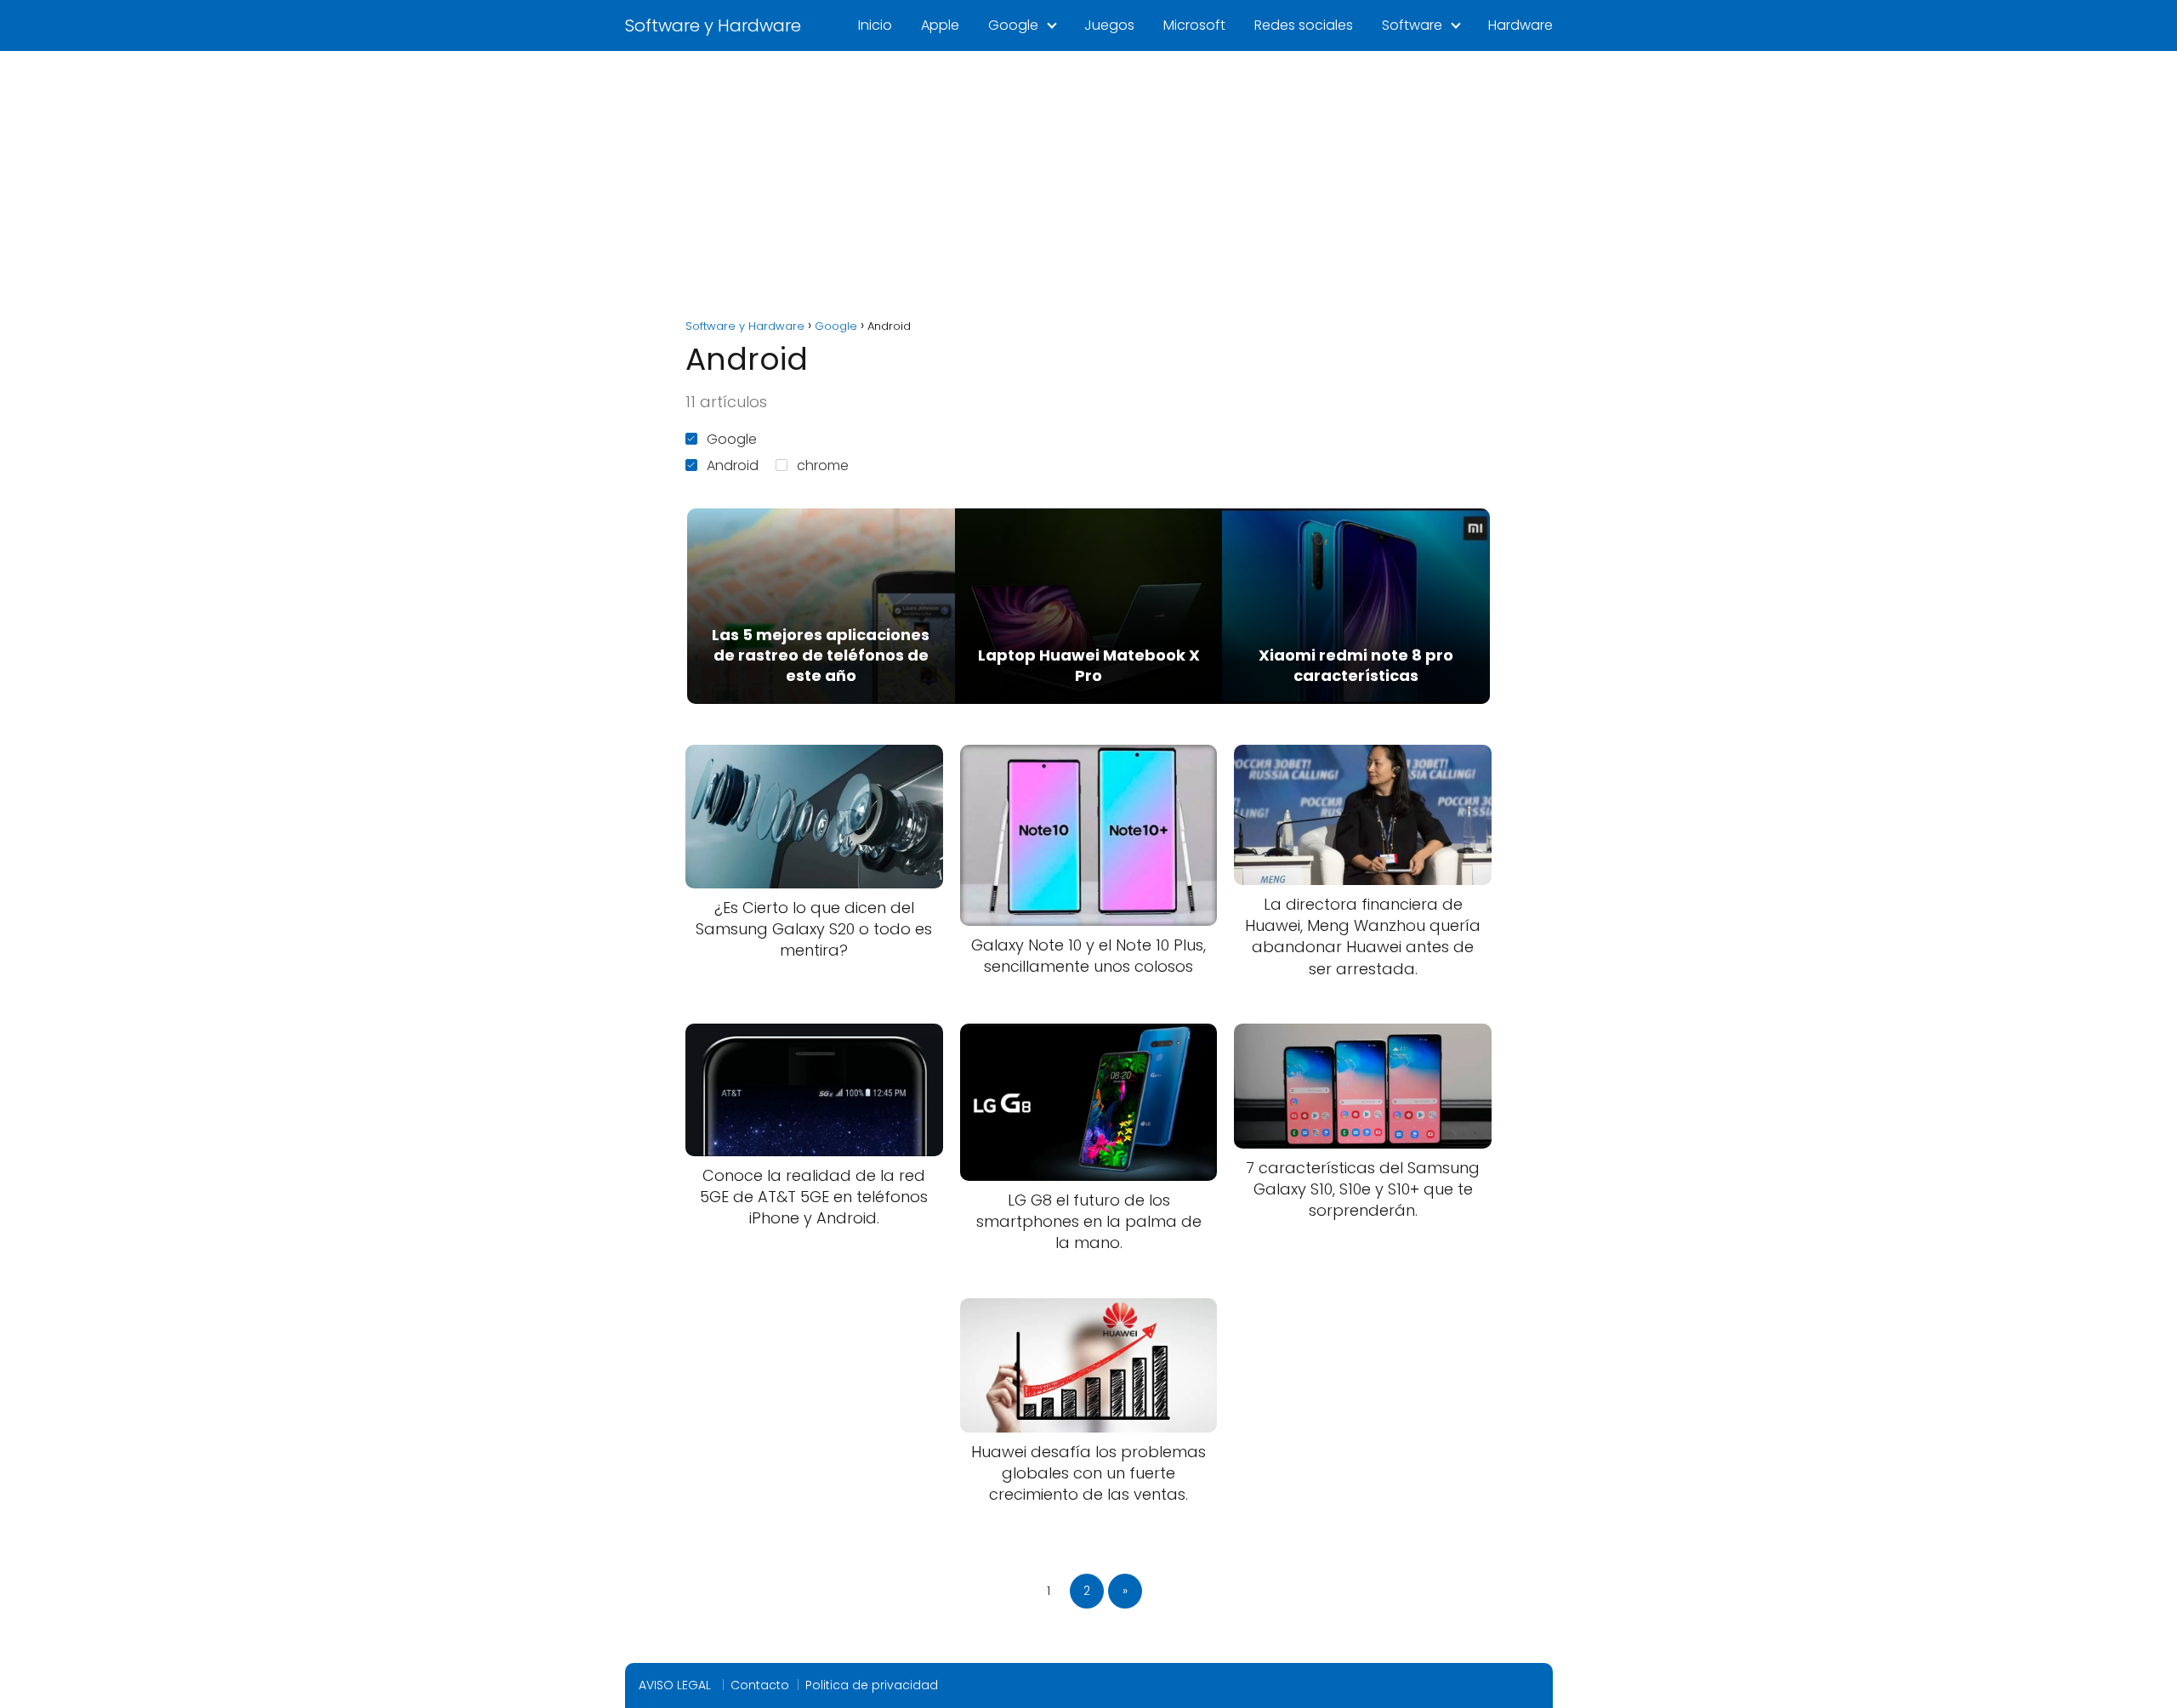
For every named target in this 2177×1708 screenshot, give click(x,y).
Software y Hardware (713, 26)
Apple (940, 25)
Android (733, 465)
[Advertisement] (1088, 179)
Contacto (760, 1685)
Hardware (1520, 25)
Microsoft (1194, 25)
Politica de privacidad (872, 1685)
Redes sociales (1304, 25)
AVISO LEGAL (676, 1685)
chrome (823, 465)
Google (1013, 25)
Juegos (1109, 25)
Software (1412, 25)
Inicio (875, 25)
